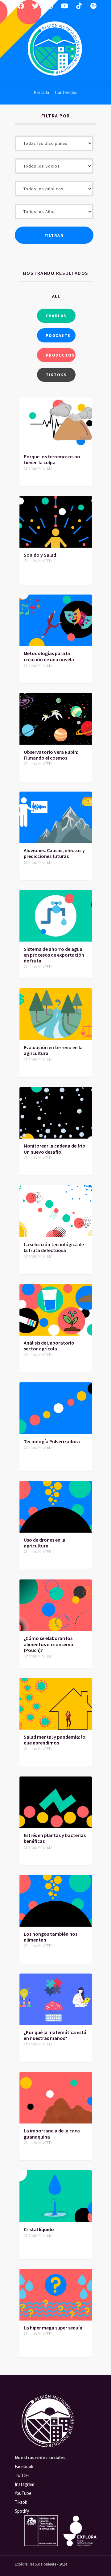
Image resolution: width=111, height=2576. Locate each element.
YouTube (23, 2493)
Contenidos (66, 92)
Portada (41, 92)
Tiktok (21, 2502)
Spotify (22, 2511)
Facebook (24, 2466)
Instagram (25, 2484)
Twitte (21, 2475)
